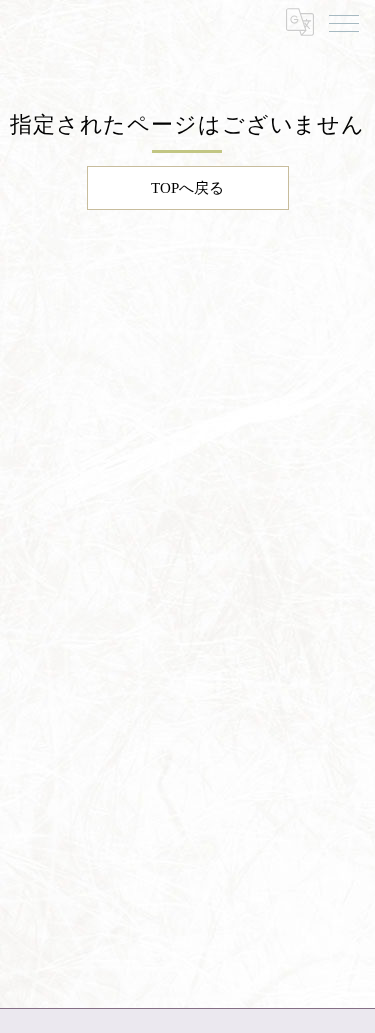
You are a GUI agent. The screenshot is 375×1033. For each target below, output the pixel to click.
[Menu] (344, 22)
